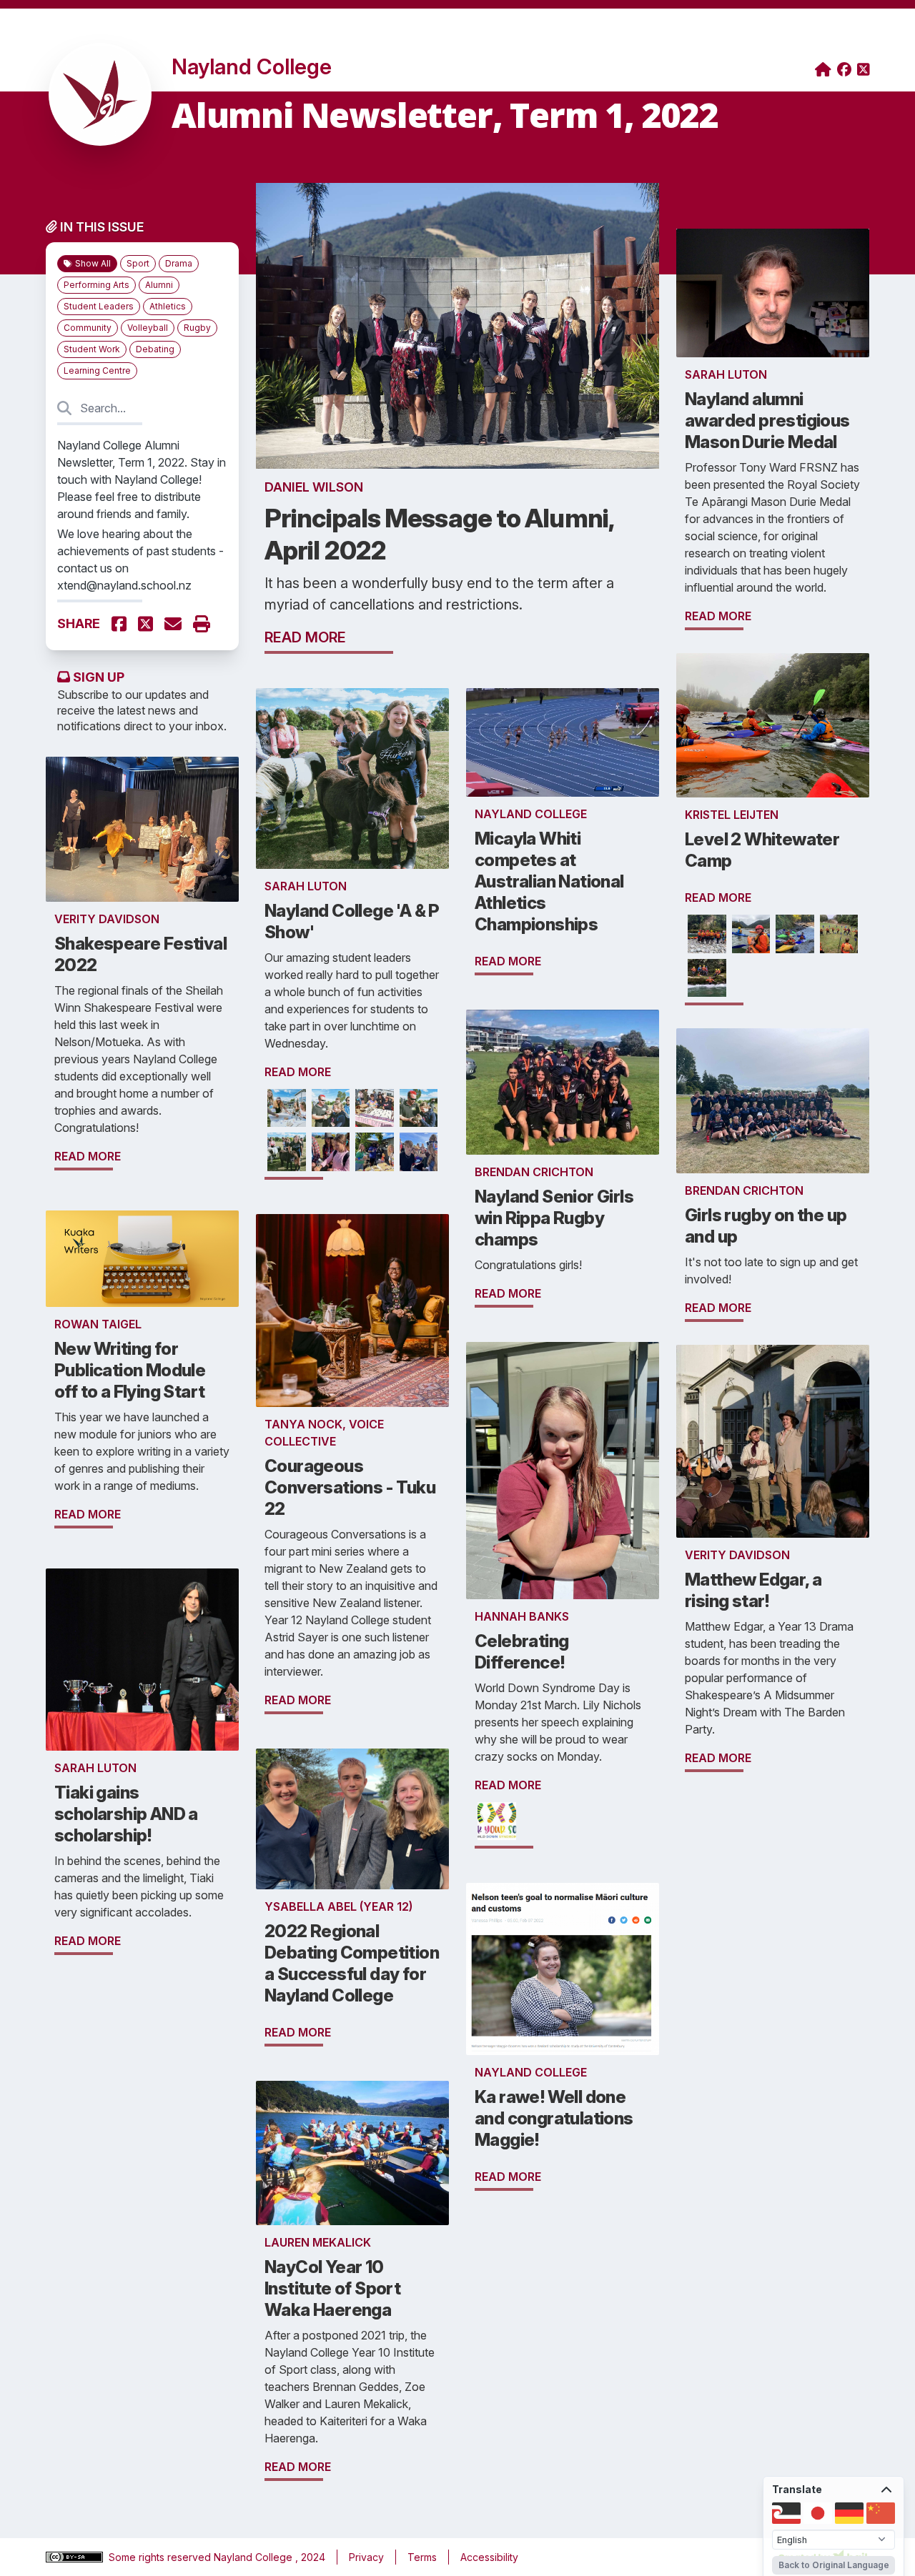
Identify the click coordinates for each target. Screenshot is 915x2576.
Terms (422, 2557)
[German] (849, 2513)
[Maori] (786, 2513)
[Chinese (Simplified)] (881, 2513)
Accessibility (489, 2557)
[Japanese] (818, 2513)
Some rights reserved (161, 2557)
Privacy (366, 2557)
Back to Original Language (834, 2565)
